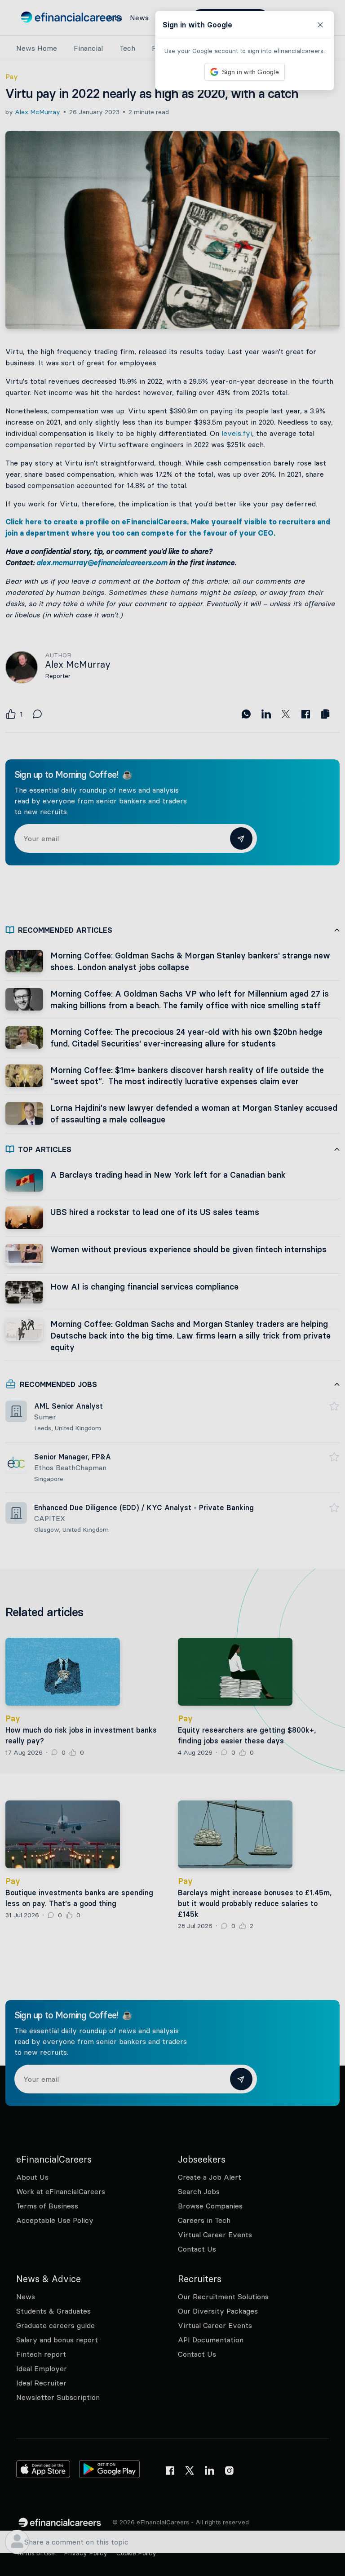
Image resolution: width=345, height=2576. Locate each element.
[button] (172, 1288)
